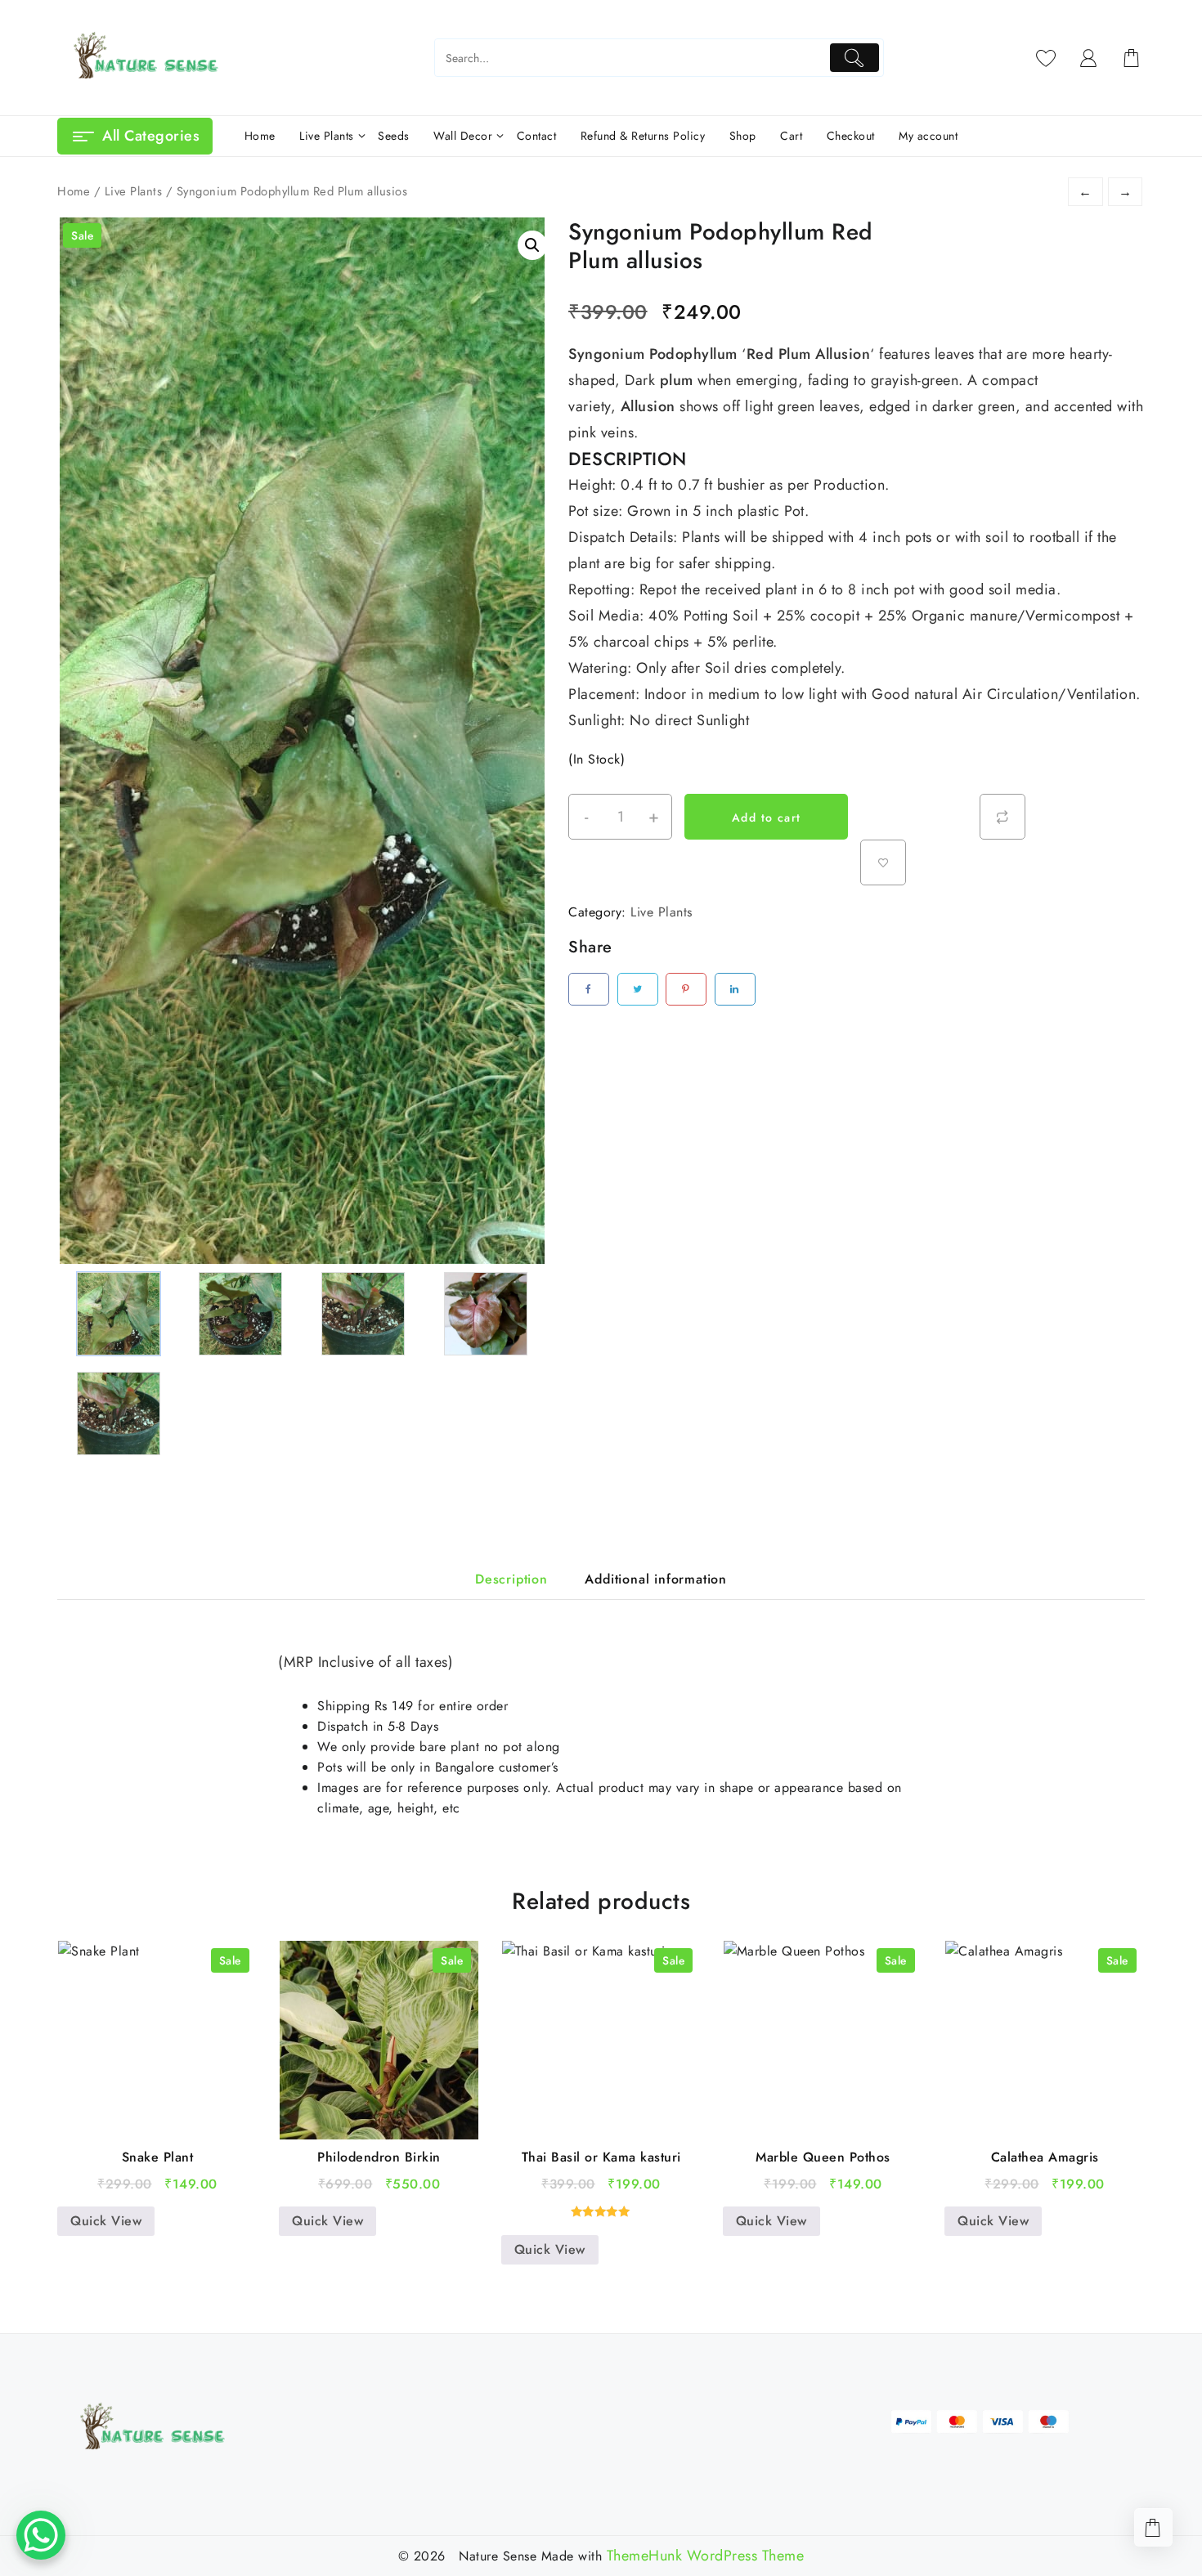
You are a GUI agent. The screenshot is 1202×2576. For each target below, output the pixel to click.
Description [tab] (511, 1579)
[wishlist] (1046, 58)
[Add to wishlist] (883, 862)
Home (74, 191)
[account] (1089, 58)
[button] (532, 245)
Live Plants (134, 191)
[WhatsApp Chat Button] (41, 2535)
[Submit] (855, 58)
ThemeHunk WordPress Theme (706, 2556)
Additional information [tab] (656, 1579)
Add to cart (766, 818)
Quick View (106, 2221)
